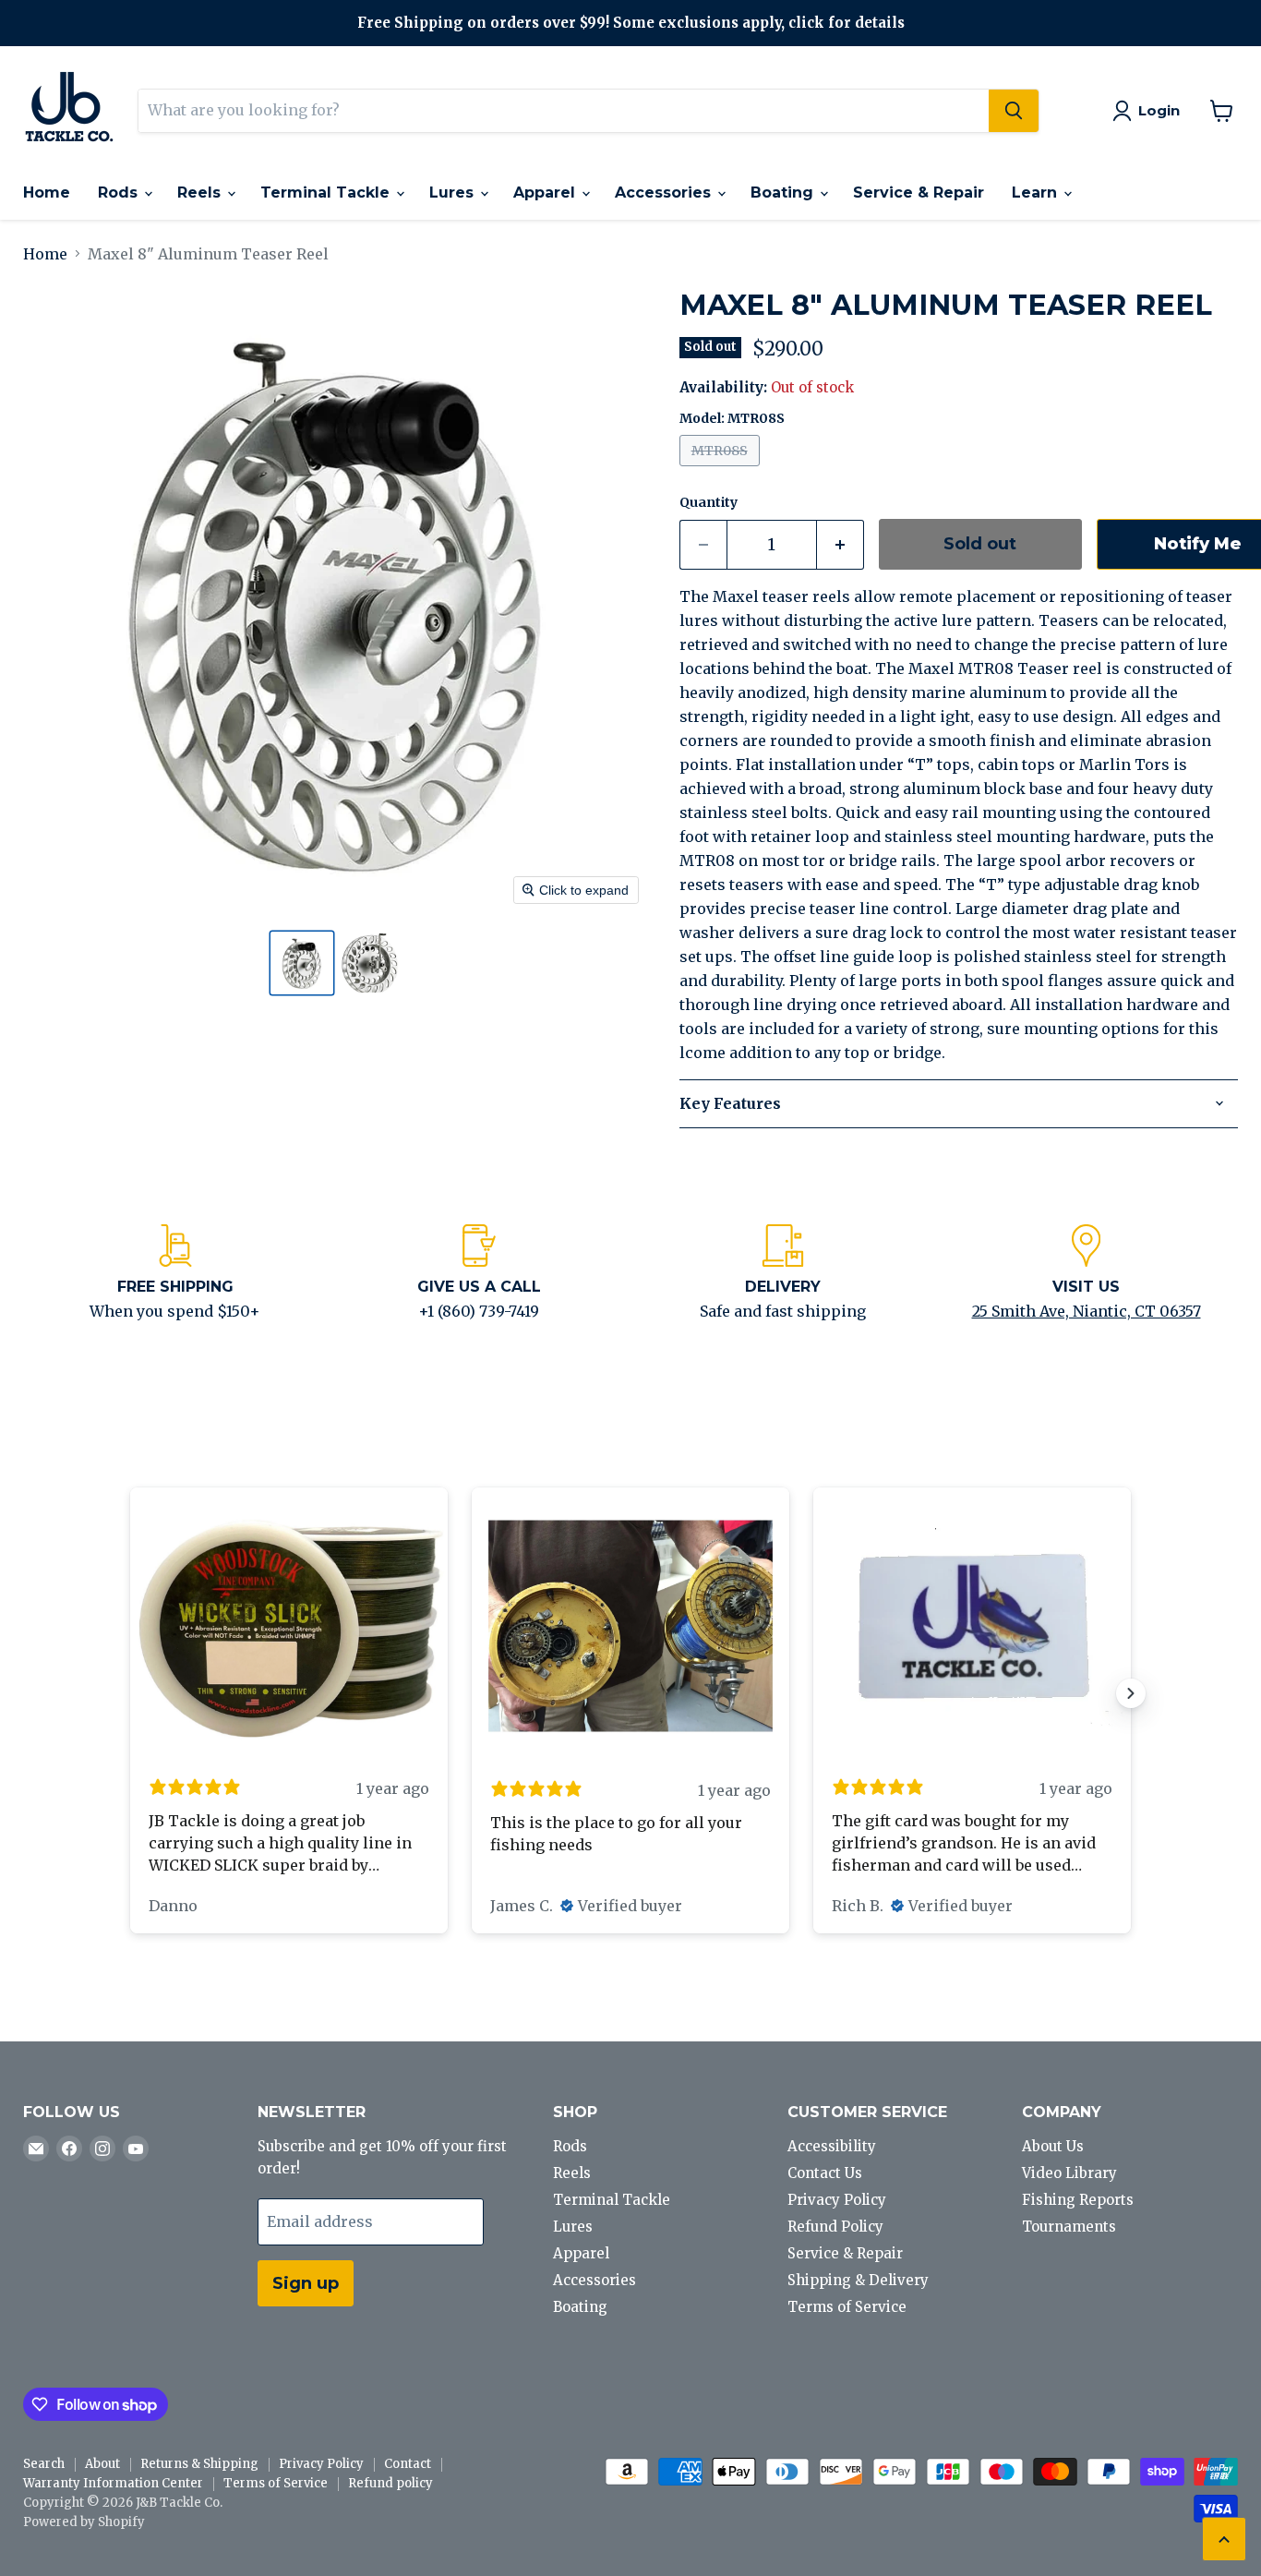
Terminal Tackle (327, 193)
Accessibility (832, 2146)
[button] (302, 963)
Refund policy (390, 2483)
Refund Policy (835, 2227)
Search (44, 2464)
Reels (201, 193)
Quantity (709, 502)
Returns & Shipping (199, 2464)
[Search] (1014, 111)
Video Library (1069, 2173)
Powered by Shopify (84, 2522)
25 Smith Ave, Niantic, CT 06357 (1087, 1311)
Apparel (546, 193)
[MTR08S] (722, 470)
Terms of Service (847, 2307)
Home (47, 193)
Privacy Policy (837, 2200)
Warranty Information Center (113, 2483)
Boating (784, 193)
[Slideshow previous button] (130, 1693)
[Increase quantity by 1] (841, 545)
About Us (1053, 2146)
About (102, 2464)
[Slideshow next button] (1131, 1693)
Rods (120, 193)
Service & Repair (919, 193)
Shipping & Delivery (858, 2280)
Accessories (665, 193)
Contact (408, 2464)
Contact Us (825, 2173)
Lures (454, 193)
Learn (1037, 193)
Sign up (306, 2283)
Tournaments (1069, 2227)
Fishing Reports (1078, 2200)
